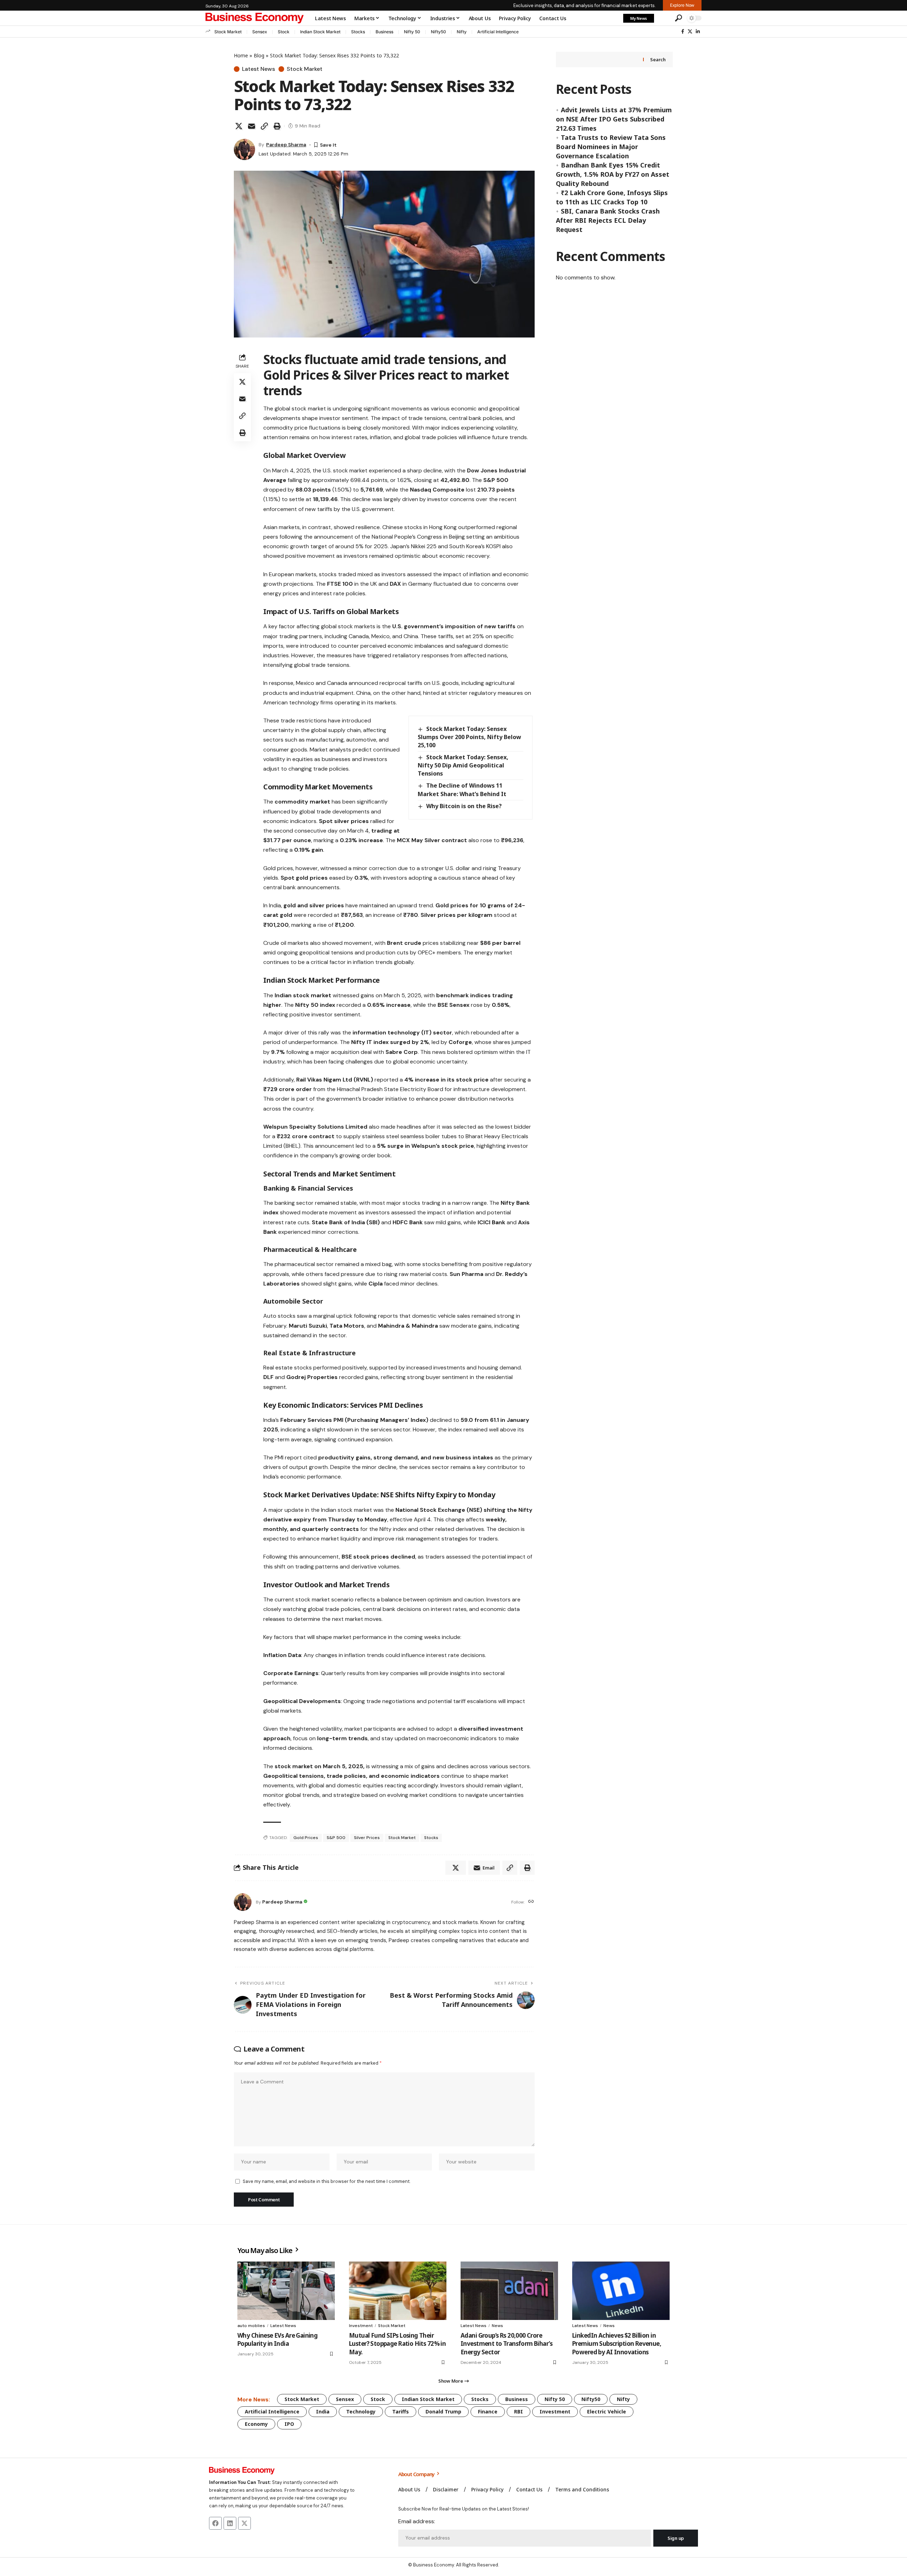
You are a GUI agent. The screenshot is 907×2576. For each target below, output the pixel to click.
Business (384, 32)
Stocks (358, 32)
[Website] (531, 1902)
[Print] (277, 126)
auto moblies (251, 2326)
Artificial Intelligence (498, 32)
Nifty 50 (412, 32)
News (497, 2326)
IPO (289, 2424)
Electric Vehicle (607, 2412)
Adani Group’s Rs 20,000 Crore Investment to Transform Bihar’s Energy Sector (506, 2344)
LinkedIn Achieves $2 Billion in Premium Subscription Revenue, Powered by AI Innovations (617, 2344)
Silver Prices (367, 1838)
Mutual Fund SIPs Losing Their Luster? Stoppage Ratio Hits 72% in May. (397, 2344)
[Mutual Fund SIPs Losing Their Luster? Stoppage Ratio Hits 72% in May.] (398, 2291)
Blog (259, 55)
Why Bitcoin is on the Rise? (464, 806)
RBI (519, 2412)
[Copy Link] (264, 126)
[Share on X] (239, 126)
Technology (361, 2412)
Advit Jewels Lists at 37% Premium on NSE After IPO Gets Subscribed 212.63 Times (614, 119)
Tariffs (401, 2412)
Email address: (417, 2521)
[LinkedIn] (698, 32)
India (323, 2412)
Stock (284, 32)
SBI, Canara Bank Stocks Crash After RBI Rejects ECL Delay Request (608, 220)
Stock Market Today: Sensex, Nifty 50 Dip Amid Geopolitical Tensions (463, 765)
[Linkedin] (230, 2523)
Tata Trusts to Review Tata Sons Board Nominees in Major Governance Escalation (611, 147)
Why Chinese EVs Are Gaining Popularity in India (277, 2340)
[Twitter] (690, 32)
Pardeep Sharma (286, 144)
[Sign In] (664, 18)
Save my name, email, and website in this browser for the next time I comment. (326, 2181)
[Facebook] (683, 32)
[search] (678, 18)
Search (658, 59)
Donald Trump (443, 2412)
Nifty (462, 32)
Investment (361, 2326)
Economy (256, 2424)
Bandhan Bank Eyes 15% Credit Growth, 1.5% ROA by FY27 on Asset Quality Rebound (613, 174)
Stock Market (228, 32)
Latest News (258, 69)
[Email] (252, 126)
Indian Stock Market (320, 32)
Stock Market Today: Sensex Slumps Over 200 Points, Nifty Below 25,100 (469, 737)
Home (241, 55)
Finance (488, 2412)
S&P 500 (336, 1838)
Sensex (260, 32)
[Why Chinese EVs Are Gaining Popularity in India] (286, 2291)
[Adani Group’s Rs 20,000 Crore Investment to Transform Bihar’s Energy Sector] (509, 2291)
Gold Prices (306, 1838)
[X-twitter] (244, 2523)
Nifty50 (438, 32)
